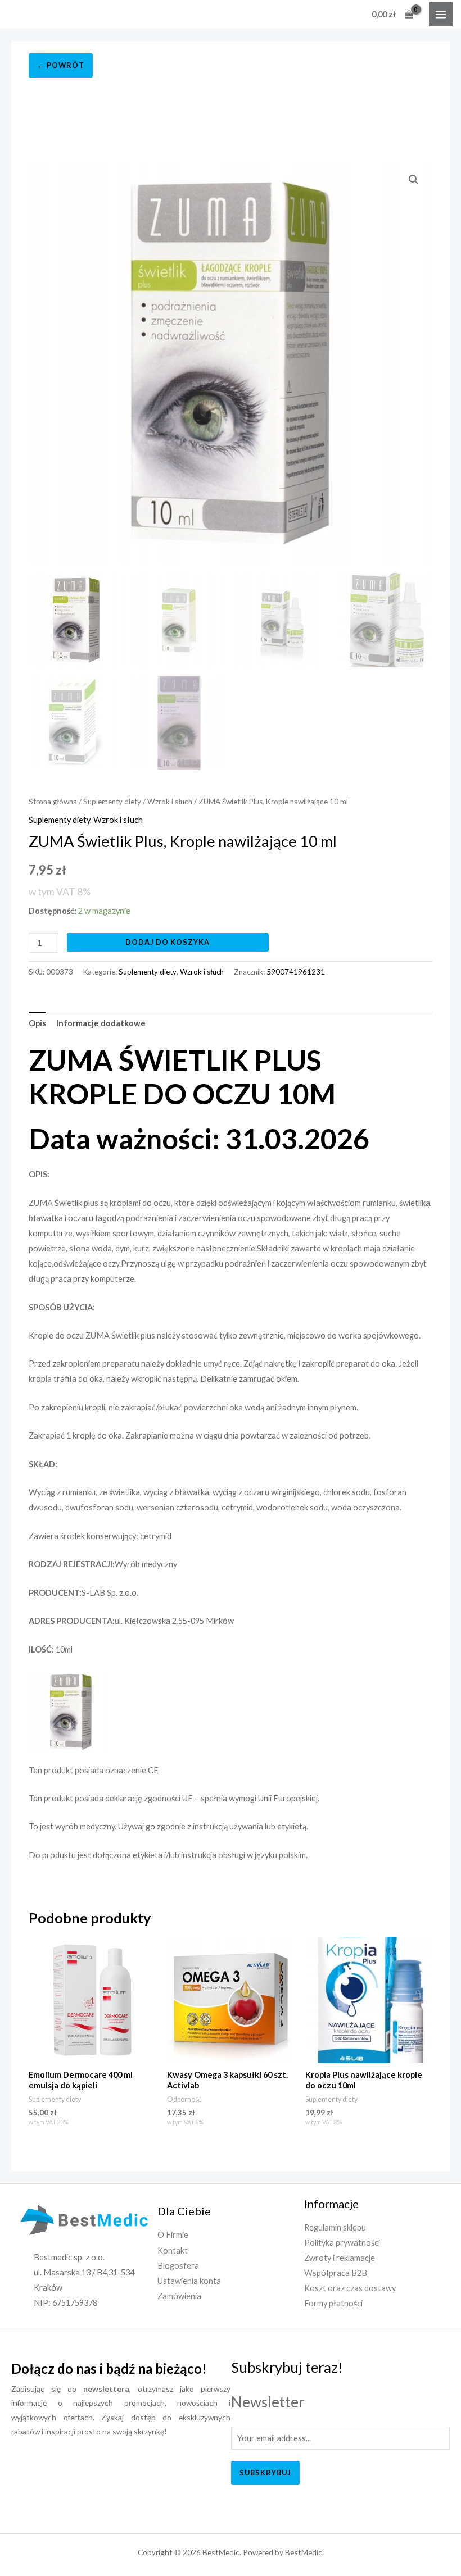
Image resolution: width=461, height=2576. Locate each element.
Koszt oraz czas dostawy (350, 2288)
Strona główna (53, 802)
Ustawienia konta (189, 2281)
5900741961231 (296, 972)
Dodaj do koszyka (168, 942)
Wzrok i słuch (170, 802)
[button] (414, 180)
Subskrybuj (265, 2473)
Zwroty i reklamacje (340, 2258)
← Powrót (61, 65)
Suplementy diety (112, 802)
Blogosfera (178, 2266)
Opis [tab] (37, 1023)
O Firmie (173, 2235)
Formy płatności (333, 2303)
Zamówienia (179, 2296)
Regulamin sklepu (335, 2227)
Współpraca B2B (336, 2273)
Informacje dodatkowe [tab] (101, 1023)
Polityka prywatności (342, 2243)
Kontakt (173, 2250)
